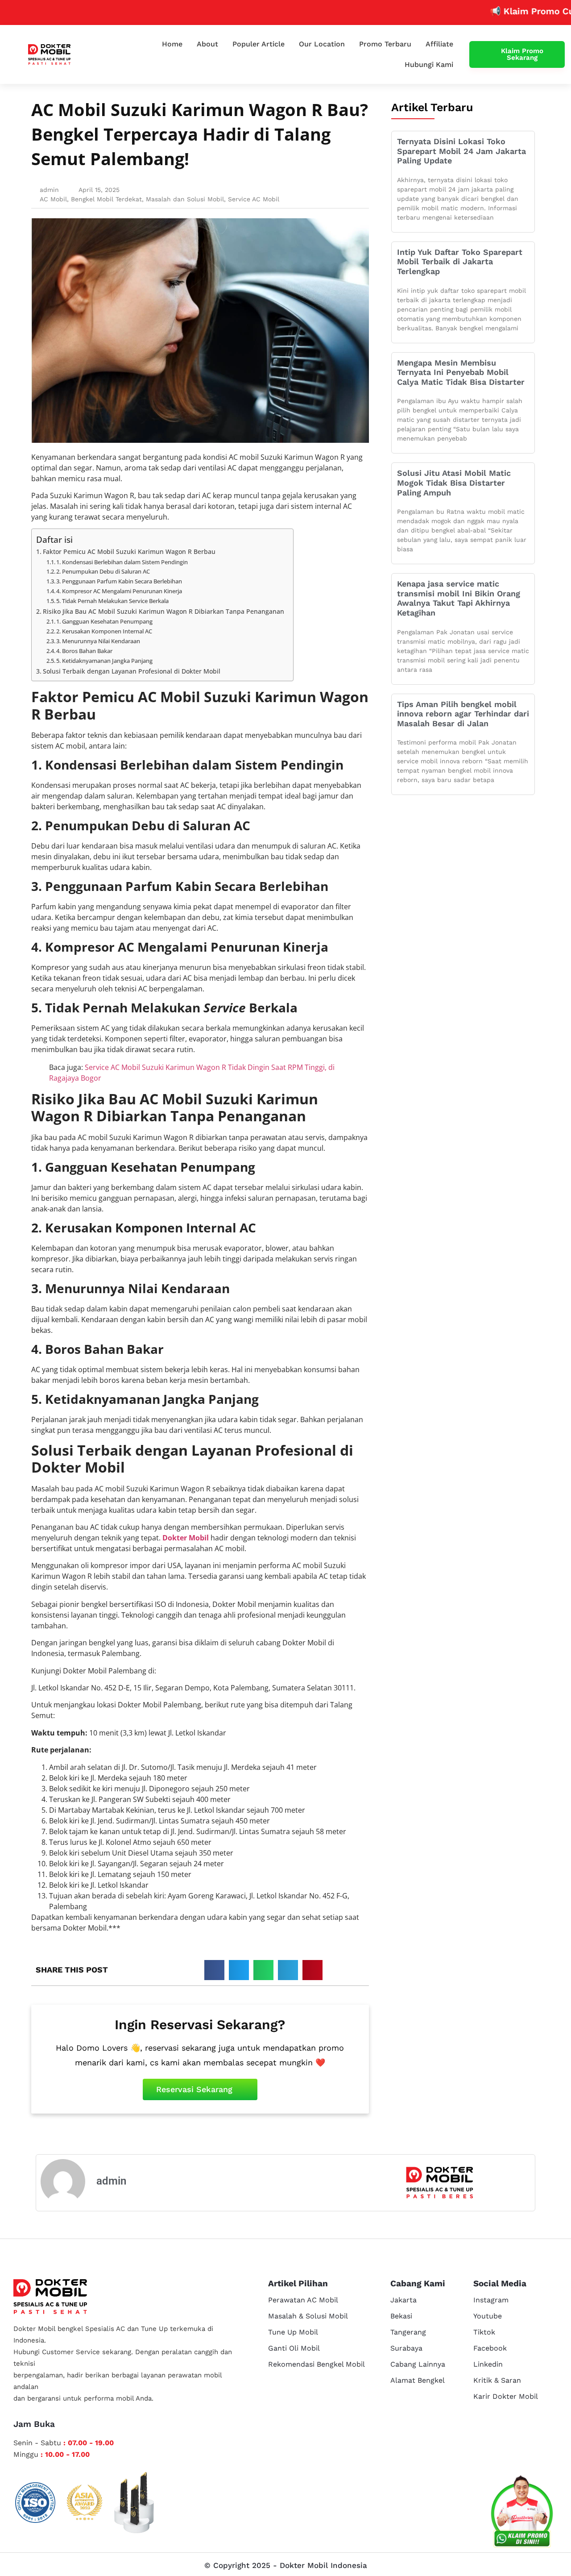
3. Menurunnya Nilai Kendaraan (98, 641)
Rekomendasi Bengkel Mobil (317, 2364)
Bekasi (401, 2316)
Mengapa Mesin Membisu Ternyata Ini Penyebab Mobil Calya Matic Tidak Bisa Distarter (461, 372)
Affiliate (439, 44)
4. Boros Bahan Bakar (84, 651)
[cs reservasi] (522, 2514)
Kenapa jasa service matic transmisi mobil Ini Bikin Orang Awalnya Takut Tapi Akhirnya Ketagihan (459, 598)
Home (172, 44)
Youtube (488, 2316)
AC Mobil (53, 199)
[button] (214, 1970)
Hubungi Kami (429, 65)
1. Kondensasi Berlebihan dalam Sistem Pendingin (122, 562)
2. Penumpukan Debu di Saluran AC (103, 571)
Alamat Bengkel (418, 2380)
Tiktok (484, 2332)
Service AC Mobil (254, 199)
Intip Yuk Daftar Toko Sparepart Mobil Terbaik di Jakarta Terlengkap (460, 262)
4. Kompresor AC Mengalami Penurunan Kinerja (119, 591)
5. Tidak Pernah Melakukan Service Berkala (112, 601)
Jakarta (403, 2300)
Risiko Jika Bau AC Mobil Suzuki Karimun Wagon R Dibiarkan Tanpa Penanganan (163, 611)
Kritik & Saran (497, 2380)
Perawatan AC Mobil (303, 2300)
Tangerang (408, 2332)
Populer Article (259, 44)
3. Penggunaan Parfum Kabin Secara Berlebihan (119, 581)
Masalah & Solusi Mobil (308, 2316)
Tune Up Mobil (293, 2332)
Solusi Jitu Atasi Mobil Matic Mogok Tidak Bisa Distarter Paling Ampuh (454, 483)
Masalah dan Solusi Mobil (185, 199)
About (207, 44)
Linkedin (488, 2364)
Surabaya (406, 2348)
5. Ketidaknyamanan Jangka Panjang (104, 661)
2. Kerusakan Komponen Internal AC (104, 631)
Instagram (491, 2300)
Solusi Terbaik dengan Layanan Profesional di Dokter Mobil (132, 671)
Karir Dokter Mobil (506, 2396)
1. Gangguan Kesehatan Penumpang (104, 621)
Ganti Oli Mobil (294, 2348)
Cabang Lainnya (418, 2364)
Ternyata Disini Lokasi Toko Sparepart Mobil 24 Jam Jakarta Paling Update (461, 151)
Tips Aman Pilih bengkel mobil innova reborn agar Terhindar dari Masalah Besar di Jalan (463, 714)
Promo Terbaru (385, 44)
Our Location (322, 44)
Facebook (490, 2348)
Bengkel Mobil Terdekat (106, 199)
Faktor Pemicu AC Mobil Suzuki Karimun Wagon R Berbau (129, 551)
